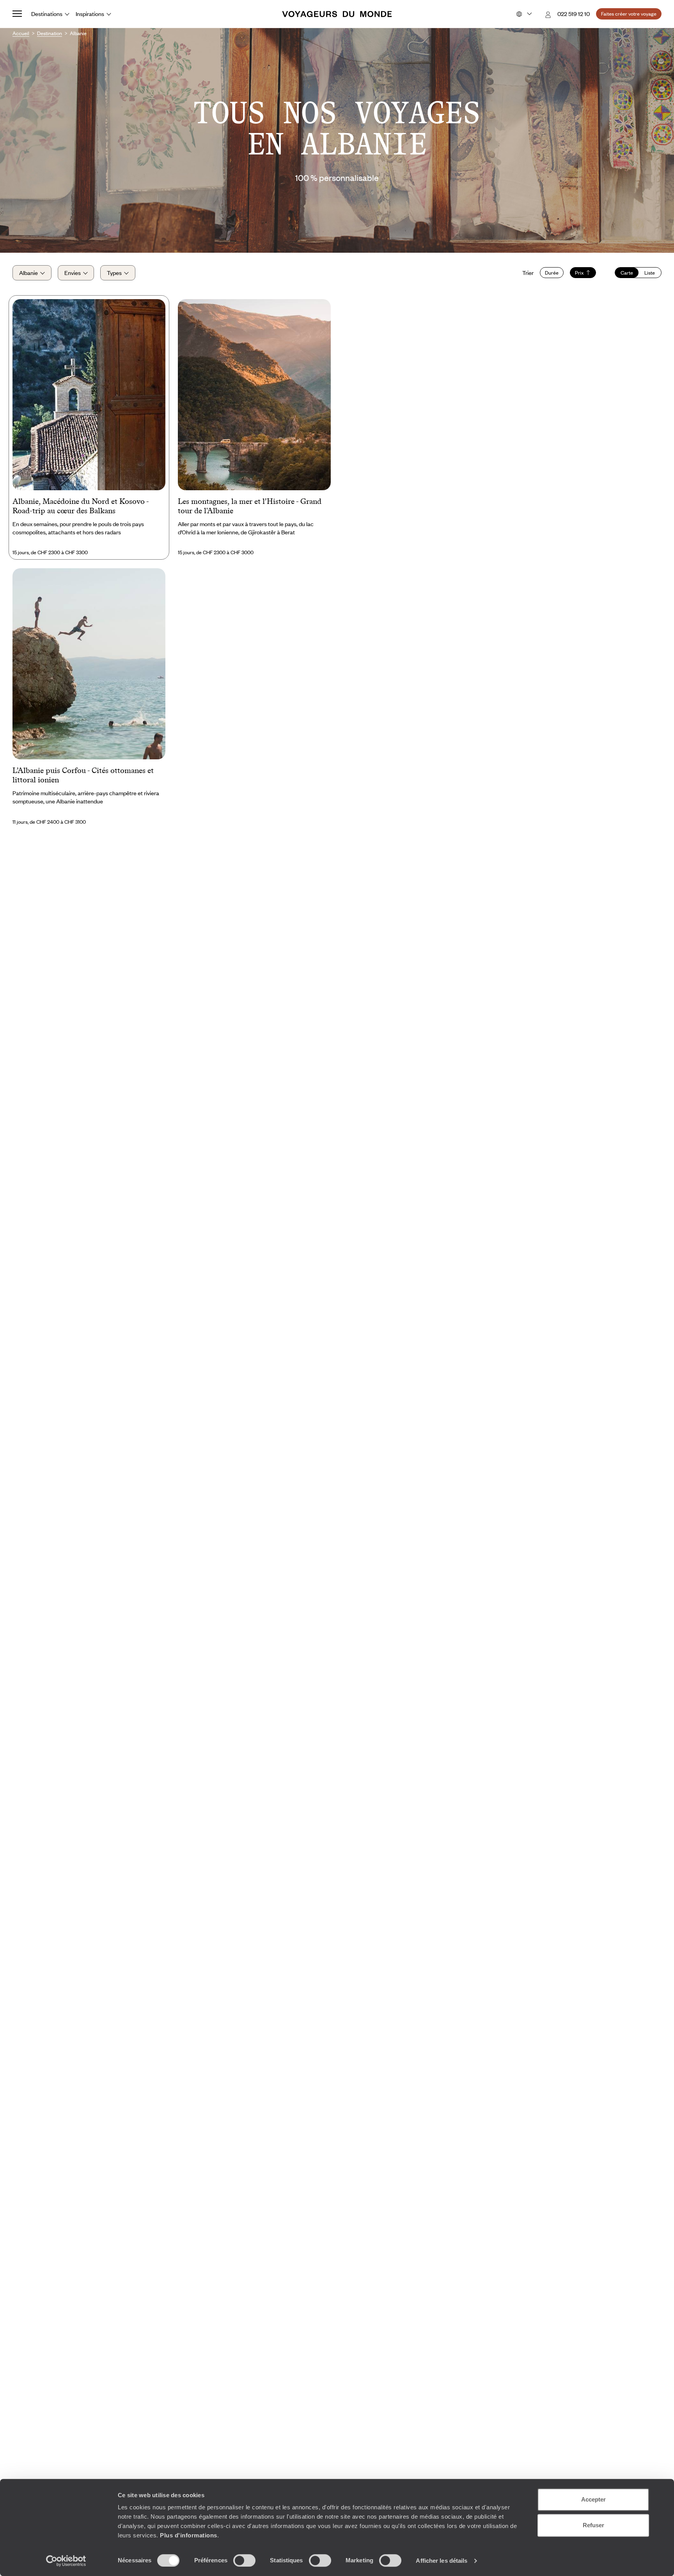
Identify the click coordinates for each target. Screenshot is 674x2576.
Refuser (593, 2525)
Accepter (593, 2499)
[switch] (244, 2560)
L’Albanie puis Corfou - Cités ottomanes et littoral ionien (83, 775)
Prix (579, 273)
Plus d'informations (189, 2535)
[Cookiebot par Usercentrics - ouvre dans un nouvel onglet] (66, 2561)
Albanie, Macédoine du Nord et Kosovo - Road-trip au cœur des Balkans (81, 506)
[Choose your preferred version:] (523, 14)
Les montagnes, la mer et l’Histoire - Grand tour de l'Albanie (250, 506)
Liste (650, 273)
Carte (627, 273)
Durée (552, 273)
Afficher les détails (442, 2561)
